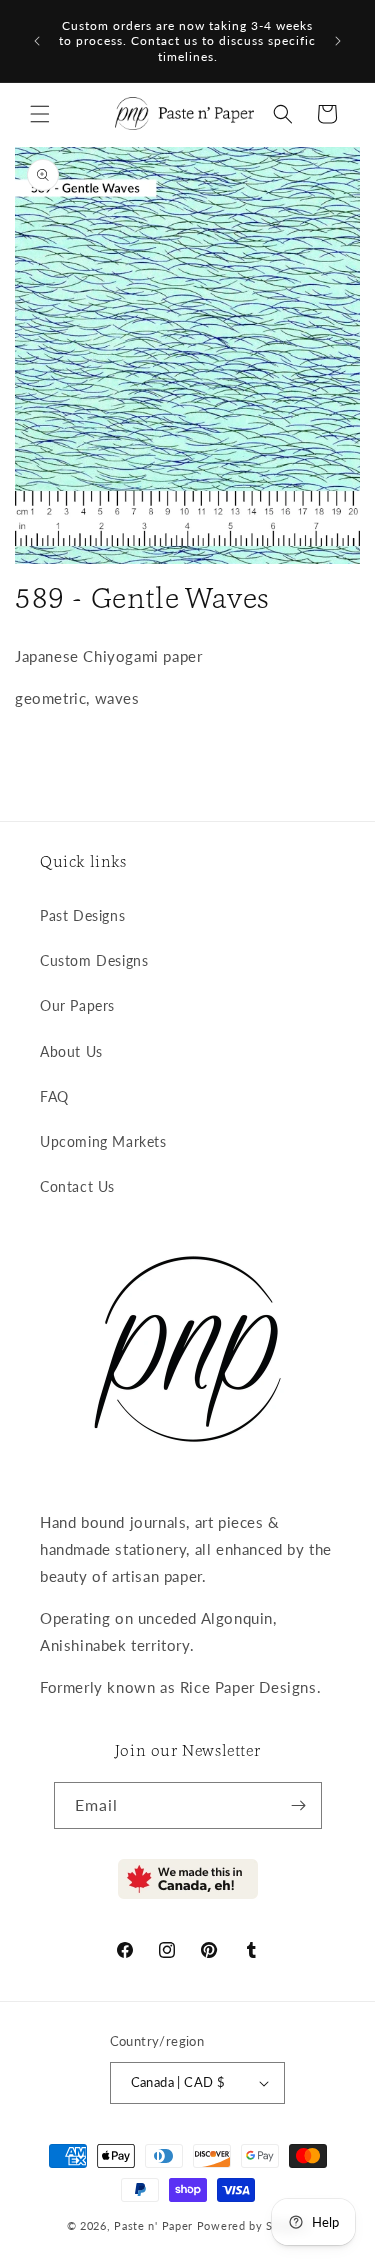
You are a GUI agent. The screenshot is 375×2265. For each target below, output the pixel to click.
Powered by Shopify (253, 2225)
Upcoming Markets (103, 1141)
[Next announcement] (338, 41)
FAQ (54, 1096)
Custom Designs (94, 960)
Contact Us (77, 1186)
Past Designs (82, 915)
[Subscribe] (299, 1805)
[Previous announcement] (37, 41)
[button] (40, 114)
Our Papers (77, 1005)
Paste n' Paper (153, 2225)
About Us (71, 1051)
